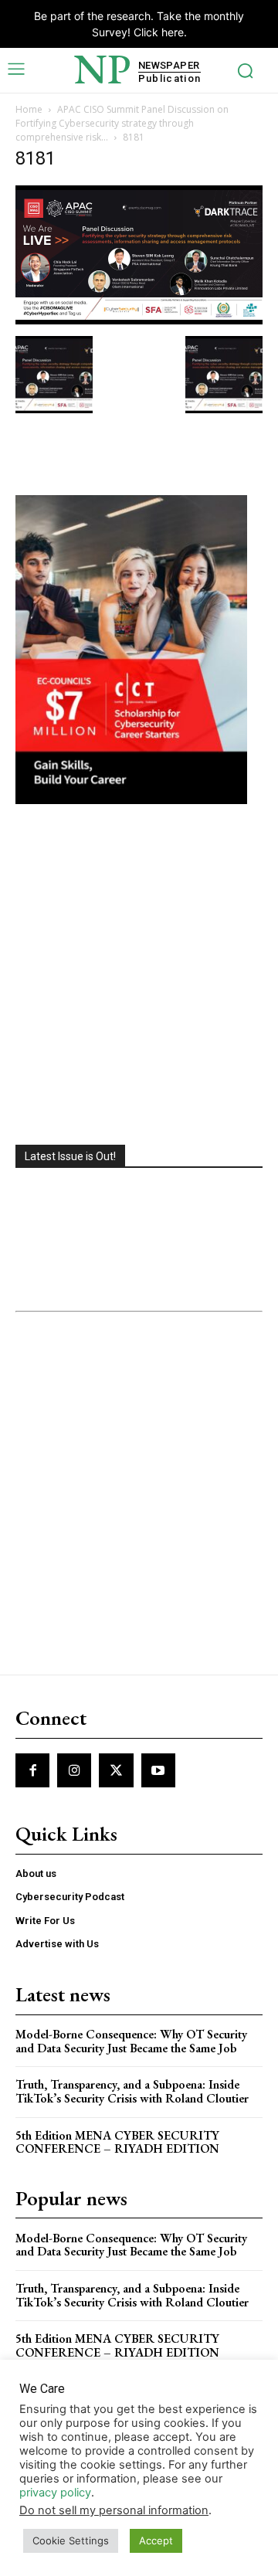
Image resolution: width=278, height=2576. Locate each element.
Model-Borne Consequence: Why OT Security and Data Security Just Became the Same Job (131, 2041)
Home (29, 109)
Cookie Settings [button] (71, 2540)
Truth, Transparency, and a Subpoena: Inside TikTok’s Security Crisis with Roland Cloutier (132, 2091)
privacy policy (55, 2493)
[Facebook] (32, 1770)
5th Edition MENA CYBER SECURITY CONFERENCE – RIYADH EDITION (117, 2142)
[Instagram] (74, 1770)
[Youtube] (158, 1770)
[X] (116, 1770)
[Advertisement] (139, 976)
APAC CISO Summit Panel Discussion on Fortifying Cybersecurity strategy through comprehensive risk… (122, 123)
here (173, 32)
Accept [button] (156, 2540)
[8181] (139, 320)
